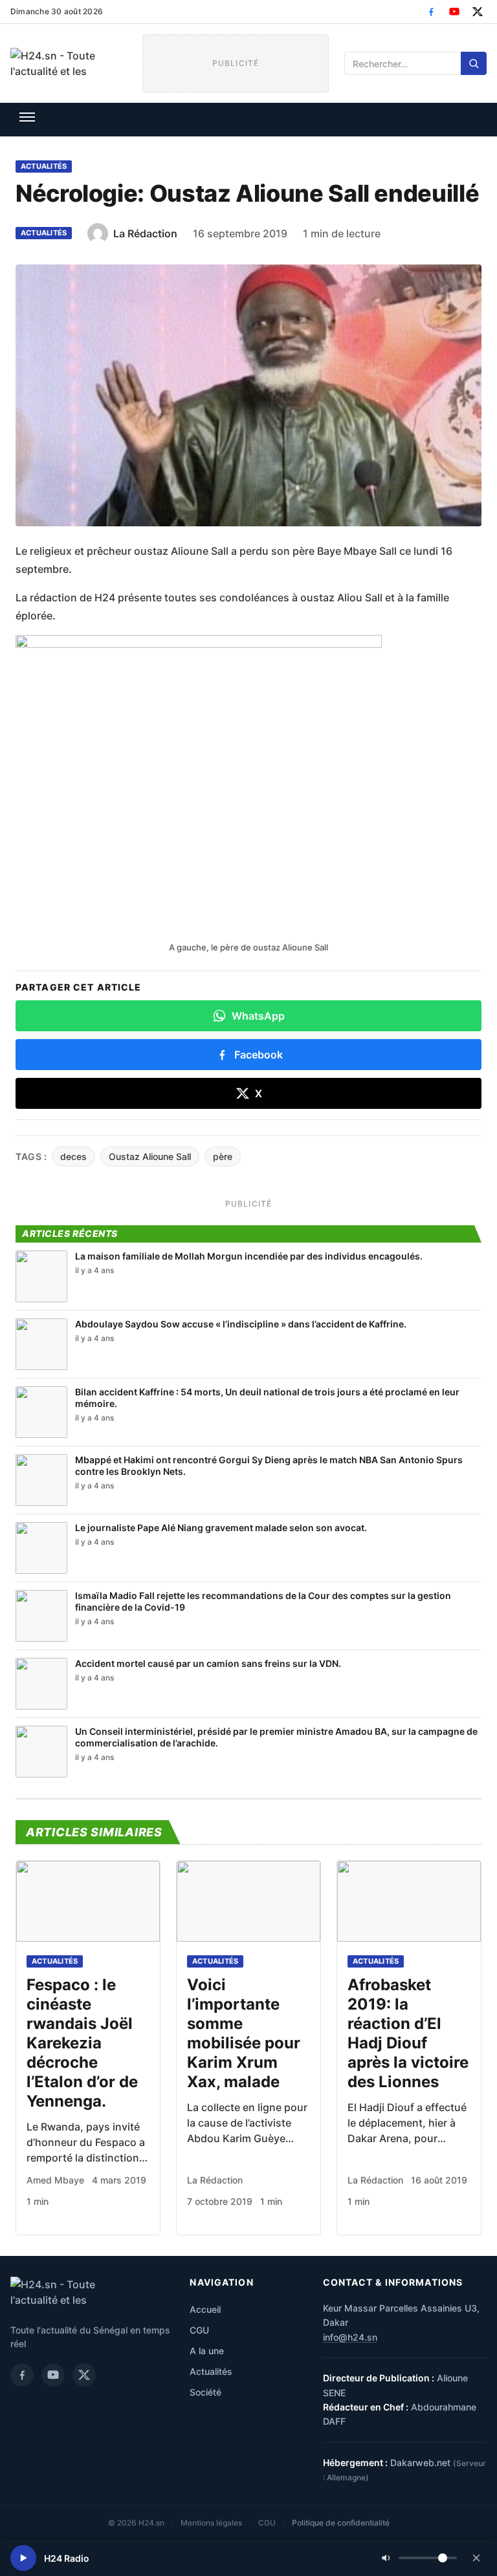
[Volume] (419, 2558)
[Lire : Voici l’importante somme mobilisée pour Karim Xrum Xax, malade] (248, 1901)
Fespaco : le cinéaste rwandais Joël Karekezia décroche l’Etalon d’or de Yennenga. (82, 2043)
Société (205, 2392)
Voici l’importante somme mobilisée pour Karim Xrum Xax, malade (244, 2033)
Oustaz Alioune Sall (150, 1156)
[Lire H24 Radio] (23, 2558)
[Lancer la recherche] (474, 63)
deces (73, 1156)
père (223, 1156)
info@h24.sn (350, 2337)
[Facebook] (431, 12)
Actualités (44, 166)
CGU (199, 2330)
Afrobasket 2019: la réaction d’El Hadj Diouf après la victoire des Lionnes (408, 2033)
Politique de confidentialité (341, 2523)
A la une (207, 2351)
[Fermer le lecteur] (476, 2558)
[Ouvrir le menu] (27, 117)
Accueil (205, 2309)
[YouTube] (454, 12)
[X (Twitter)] (478, 12)
